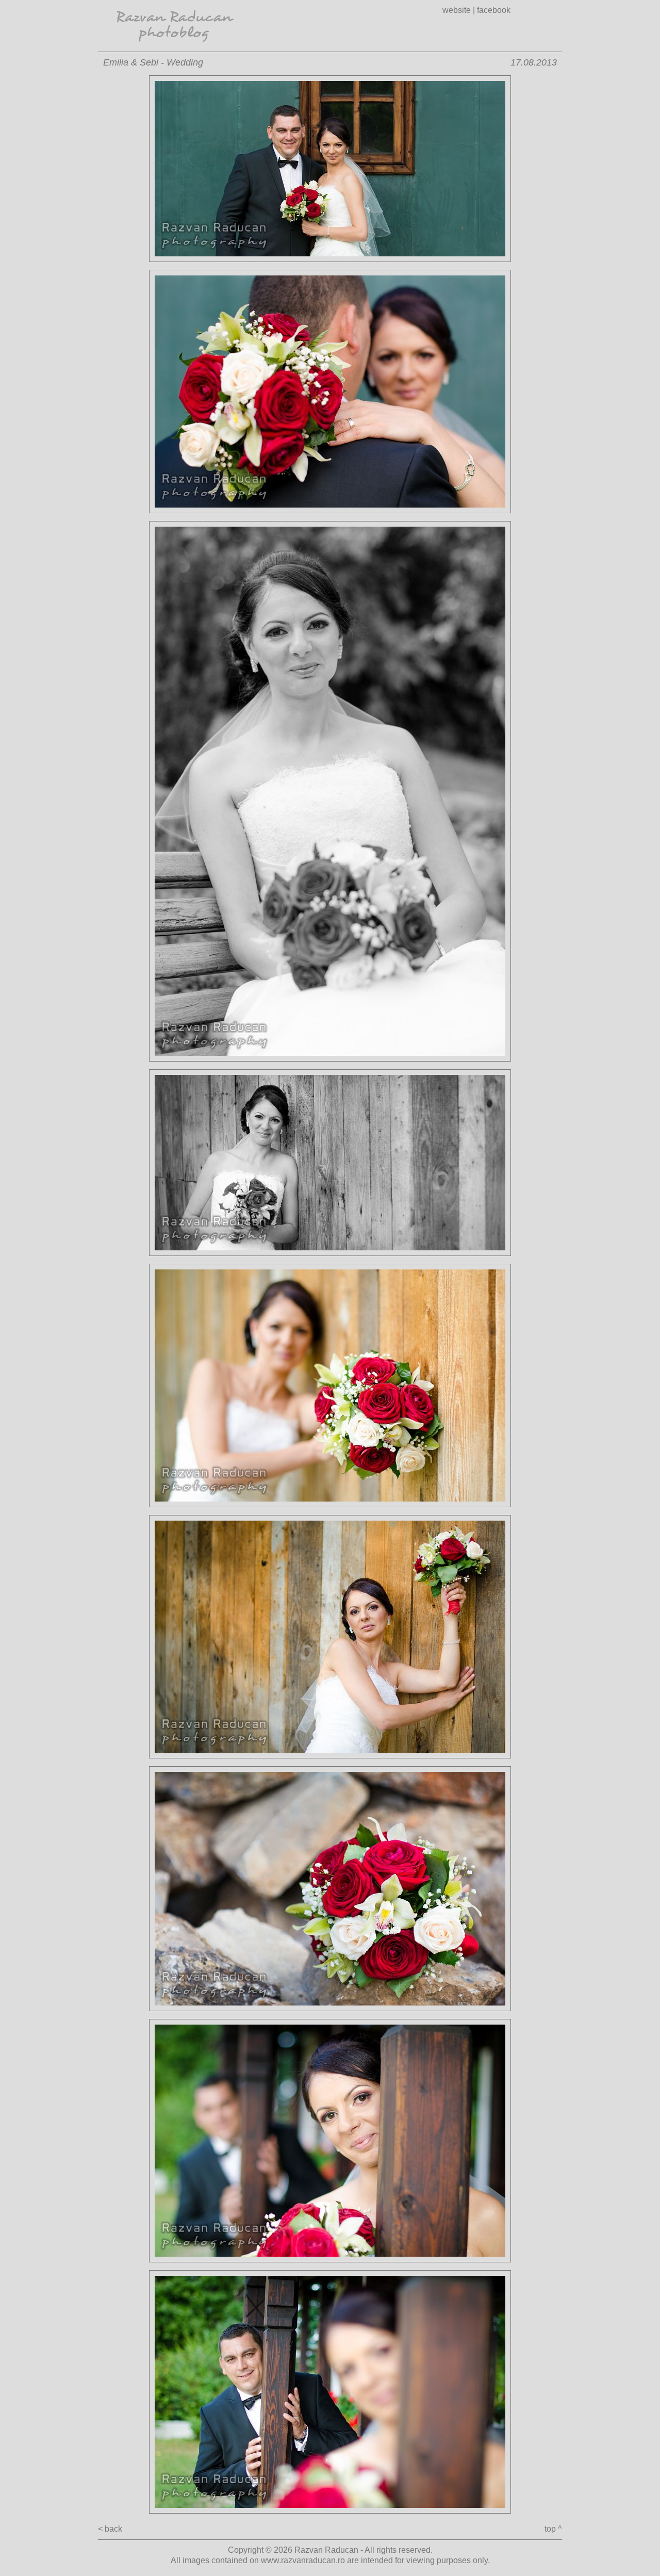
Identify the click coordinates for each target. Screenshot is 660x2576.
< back (110, 2529)
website (457, 10)
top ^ (553, 2529)
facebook (494, 10)
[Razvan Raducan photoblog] (175, 49)
